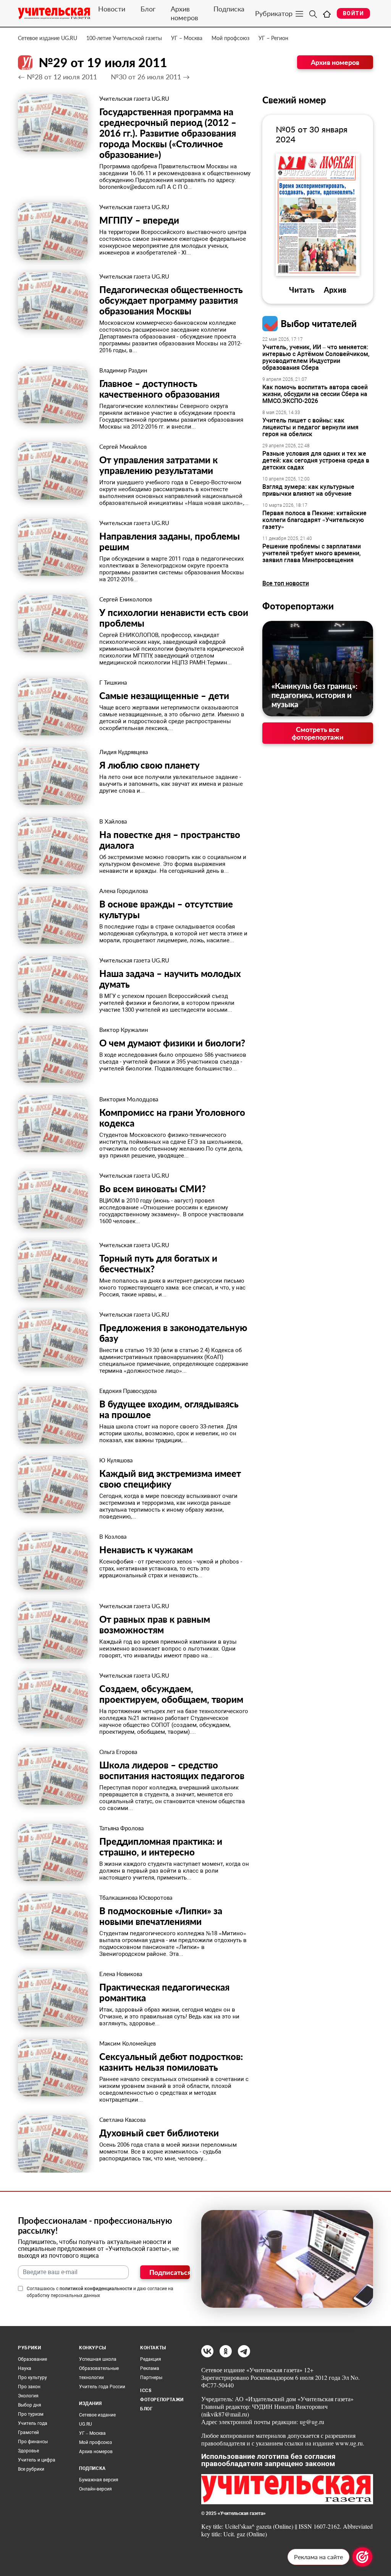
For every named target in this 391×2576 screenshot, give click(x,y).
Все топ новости (286, 583)
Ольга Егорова (118, 1752)
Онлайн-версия (95, 2489)
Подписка (229, 9)
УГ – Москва (187, 38)
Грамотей (28, 2433)
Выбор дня (30, 2405)
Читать (302, 290)
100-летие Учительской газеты (124, 38)
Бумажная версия (99, 2480)
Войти (353, 13)
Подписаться (170, 2272)
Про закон (29, 2387)
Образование (32, 2359)
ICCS (146, 2391)
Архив (335, 290)
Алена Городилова (124, 891)
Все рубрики (31, 2469)
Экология (28, 2396)
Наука (25, 2368)
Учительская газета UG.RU (134, 98)
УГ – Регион (273, 38)
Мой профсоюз (230, 38)
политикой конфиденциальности (96, 2289)
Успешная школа (98, 2359)
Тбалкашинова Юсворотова (136, 1897)
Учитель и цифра (37, 2460)
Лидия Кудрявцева (124, 752)
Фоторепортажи (298, 606)
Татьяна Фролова (121, 1828)
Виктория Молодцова (129, 1099)
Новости (112, 9)
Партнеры (151, 2378)
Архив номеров (184, 13)
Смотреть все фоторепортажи (318, 733)
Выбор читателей (319, 323)
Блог (148, 9)
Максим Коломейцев (128, 2043)
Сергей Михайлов (123, 447)
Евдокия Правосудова (128, 1391)
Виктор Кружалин (124, 1030)
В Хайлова (113, 821)
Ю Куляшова (116, 1460)
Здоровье (28, 2451)
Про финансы (33, 2442)
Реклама (150, 2368)
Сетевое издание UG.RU (48, 38)
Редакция (151, 2359)
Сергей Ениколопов (126, 599)
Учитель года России (102, 2387)
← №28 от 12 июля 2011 (57, 77)
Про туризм (31, 2414)
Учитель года (33, 2423)
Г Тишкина (113, 682)
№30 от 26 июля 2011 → (150, 77)
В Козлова (113, 1536)
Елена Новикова (121, 1974)
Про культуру (32, 2378)
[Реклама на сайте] (362, 2557)
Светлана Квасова (122, 2120)
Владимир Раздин (123, 370)
